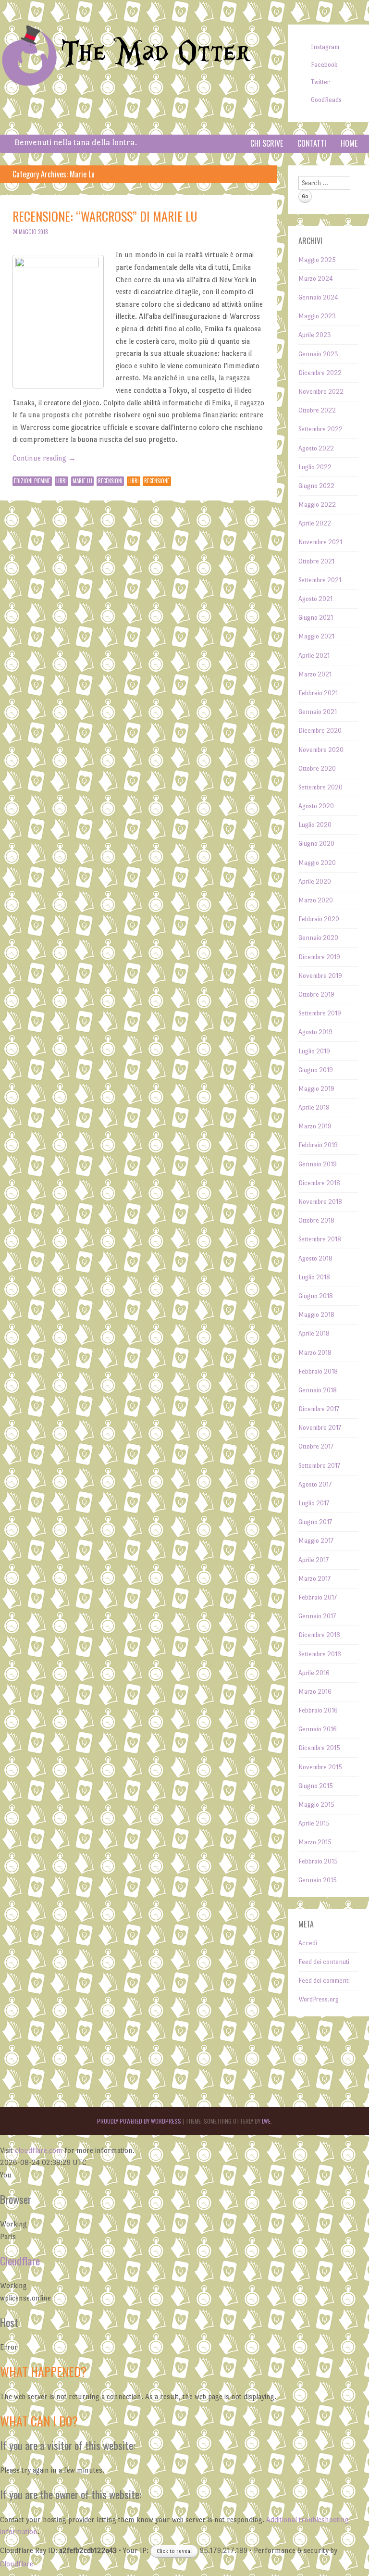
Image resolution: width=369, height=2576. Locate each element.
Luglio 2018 (314, 1277)
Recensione (157, 481)
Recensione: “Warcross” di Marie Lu (105, 216)
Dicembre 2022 (320, 373)
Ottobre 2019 (316, 994)
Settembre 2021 (320, 580)
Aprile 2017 (314, 1560)
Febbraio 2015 (318, 1861)
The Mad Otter (156, 53)
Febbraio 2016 (318, 1710)
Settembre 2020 (320, 787)
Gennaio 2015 (318, 1880)
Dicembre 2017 (319, 1409)
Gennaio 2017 (317, 1616)
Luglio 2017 (314, 1503)
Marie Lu (82, 481)
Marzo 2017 (314, 1579)
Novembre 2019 (320, 976)
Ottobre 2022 (317, 410)
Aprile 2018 (314, 1333)
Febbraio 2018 (318, 1371)
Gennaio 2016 (318, 1729)
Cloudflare (20, 2261)
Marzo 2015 (315, 1842)
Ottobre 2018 (316, 1220)
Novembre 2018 (320, 1202)
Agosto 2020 (316, 806)
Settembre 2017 (319, 1466)
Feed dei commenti (324, 1981)
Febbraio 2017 (318, 1597)
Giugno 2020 (316, 844)
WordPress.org (319, 1999)
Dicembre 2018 (319, 1183)
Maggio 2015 (316, 1805)
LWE (266, 2121)
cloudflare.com (39, 2150)
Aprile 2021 (314, 656)
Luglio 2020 (315, 825)
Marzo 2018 (315, 1353)
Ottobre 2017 (316, 1446)
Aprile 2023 (315, 335)
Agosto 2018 (315, 1258)
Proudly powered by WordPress (139, 2121)
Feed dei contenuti (324, 1962)
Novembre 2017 (320, 1428)
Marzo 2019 (315, 1126)
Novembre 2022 (321, 392)
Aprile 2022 (315, 523)
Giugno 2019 (316, 1070)
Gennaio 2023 (318, 354)
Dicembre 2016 (319, 1635)
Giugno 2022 (316, 486)
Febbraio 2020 (319, 919)
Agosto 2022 (316, 448)
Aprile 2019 (314, 1107)
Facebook (324, 65)
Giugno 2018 (316, 1296)
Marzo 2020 (316, 900)
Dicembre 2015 (319, 1748)
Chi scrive (267, 143)
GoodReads (326, 100)
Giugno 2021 (316, 618)
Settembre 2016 (320, 1654)
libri (134, 481)
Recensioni (110, 481)
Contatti (312, 143)
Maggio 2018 (316, 1315)
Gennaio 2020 (318, 938)
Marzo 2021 (315, 674)
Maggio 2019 (316, 1089)
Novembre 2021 (320, 542)
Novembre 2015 (320, 1767)
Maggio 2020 (317, 863)
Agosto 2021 (315, 599)
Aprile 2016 (314, 1673)
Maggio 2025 (317, 260)
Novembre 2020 (321, 750)
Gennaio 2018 (318, 1390)
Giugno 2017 (315, 1522)
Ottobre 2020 (317, 769)
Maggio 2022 (317, 505)
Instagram (325, 47)
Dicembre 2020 (320, 731)
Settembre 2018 (320, 1239)
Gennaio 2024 (318, 297)
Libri (61, 481)
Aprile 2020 (315, 882)
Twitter (320, 82)
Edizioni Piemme (32, 481)
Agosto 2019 (315, 1032)
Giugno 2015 (316, 1786)
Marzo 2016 (315, 1692)
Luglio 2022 (315, 467)
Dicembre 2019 (319, 957)
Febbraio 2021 (318, 693)
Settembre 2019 (320, 1013)
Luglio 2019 (314, 1051)
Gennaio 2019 (318, 1164)
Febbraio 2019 (318, 1145)
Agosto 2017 (315, 1484)
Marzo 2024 (316, 279)
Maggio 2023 (317, 316)
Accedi (308, 1943)
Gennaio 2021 (318, 712)
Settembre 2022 (320, 429)
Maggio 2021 (316, 636)
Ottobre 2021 (316, 561)
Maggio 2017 (316, 1541)
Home (349, 143)
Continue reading (44, 458)
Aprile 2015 (314, 1823)
